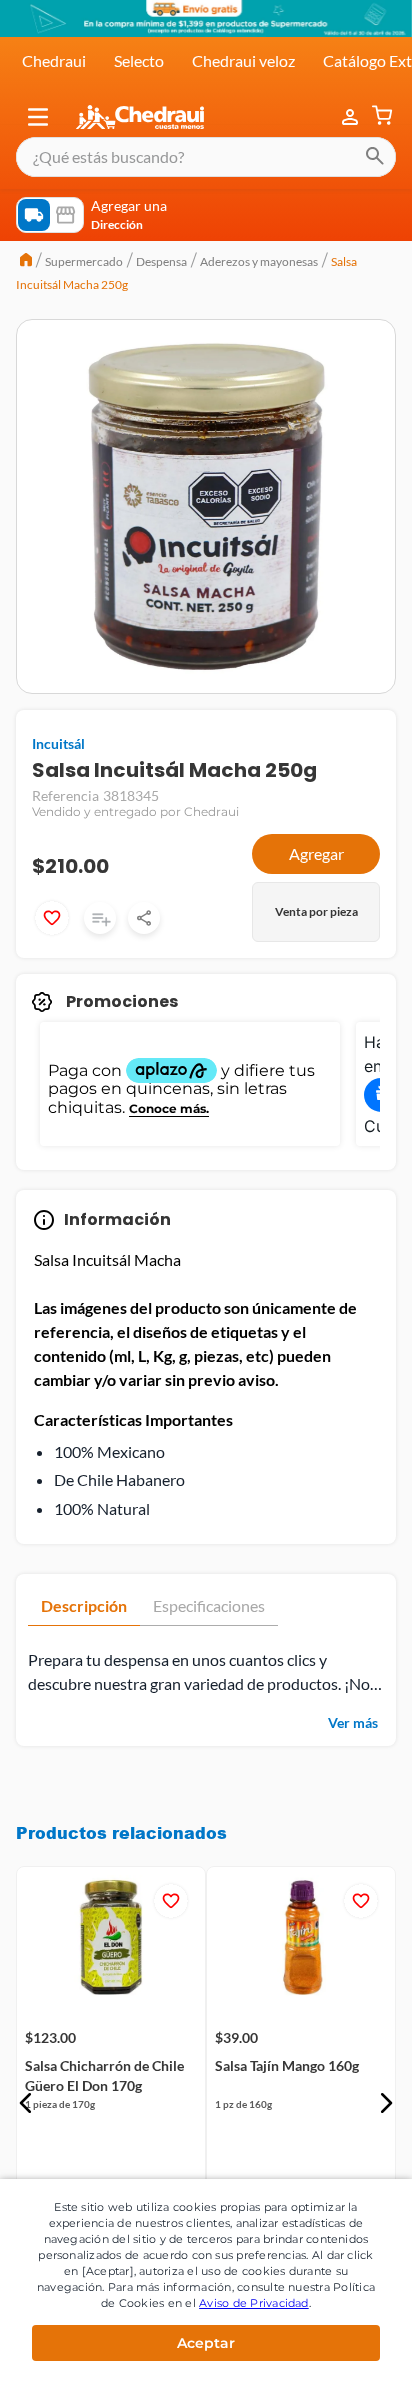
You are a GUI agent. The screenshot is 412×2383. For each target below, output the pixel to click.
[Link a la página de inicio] (26, 262)
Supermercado (84, 261)
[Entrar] (352, 117)
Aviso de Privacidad (254, 2303)
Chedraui (54, 60)
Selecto (139, 60)
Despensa (161, 261)
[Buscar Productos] (375, 157)
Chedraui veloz (243, 60)
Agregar (316, 853)
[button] (38, 117)
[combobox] (206, 157)
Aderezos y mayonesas (259, 261)
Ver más (353, 1722)
